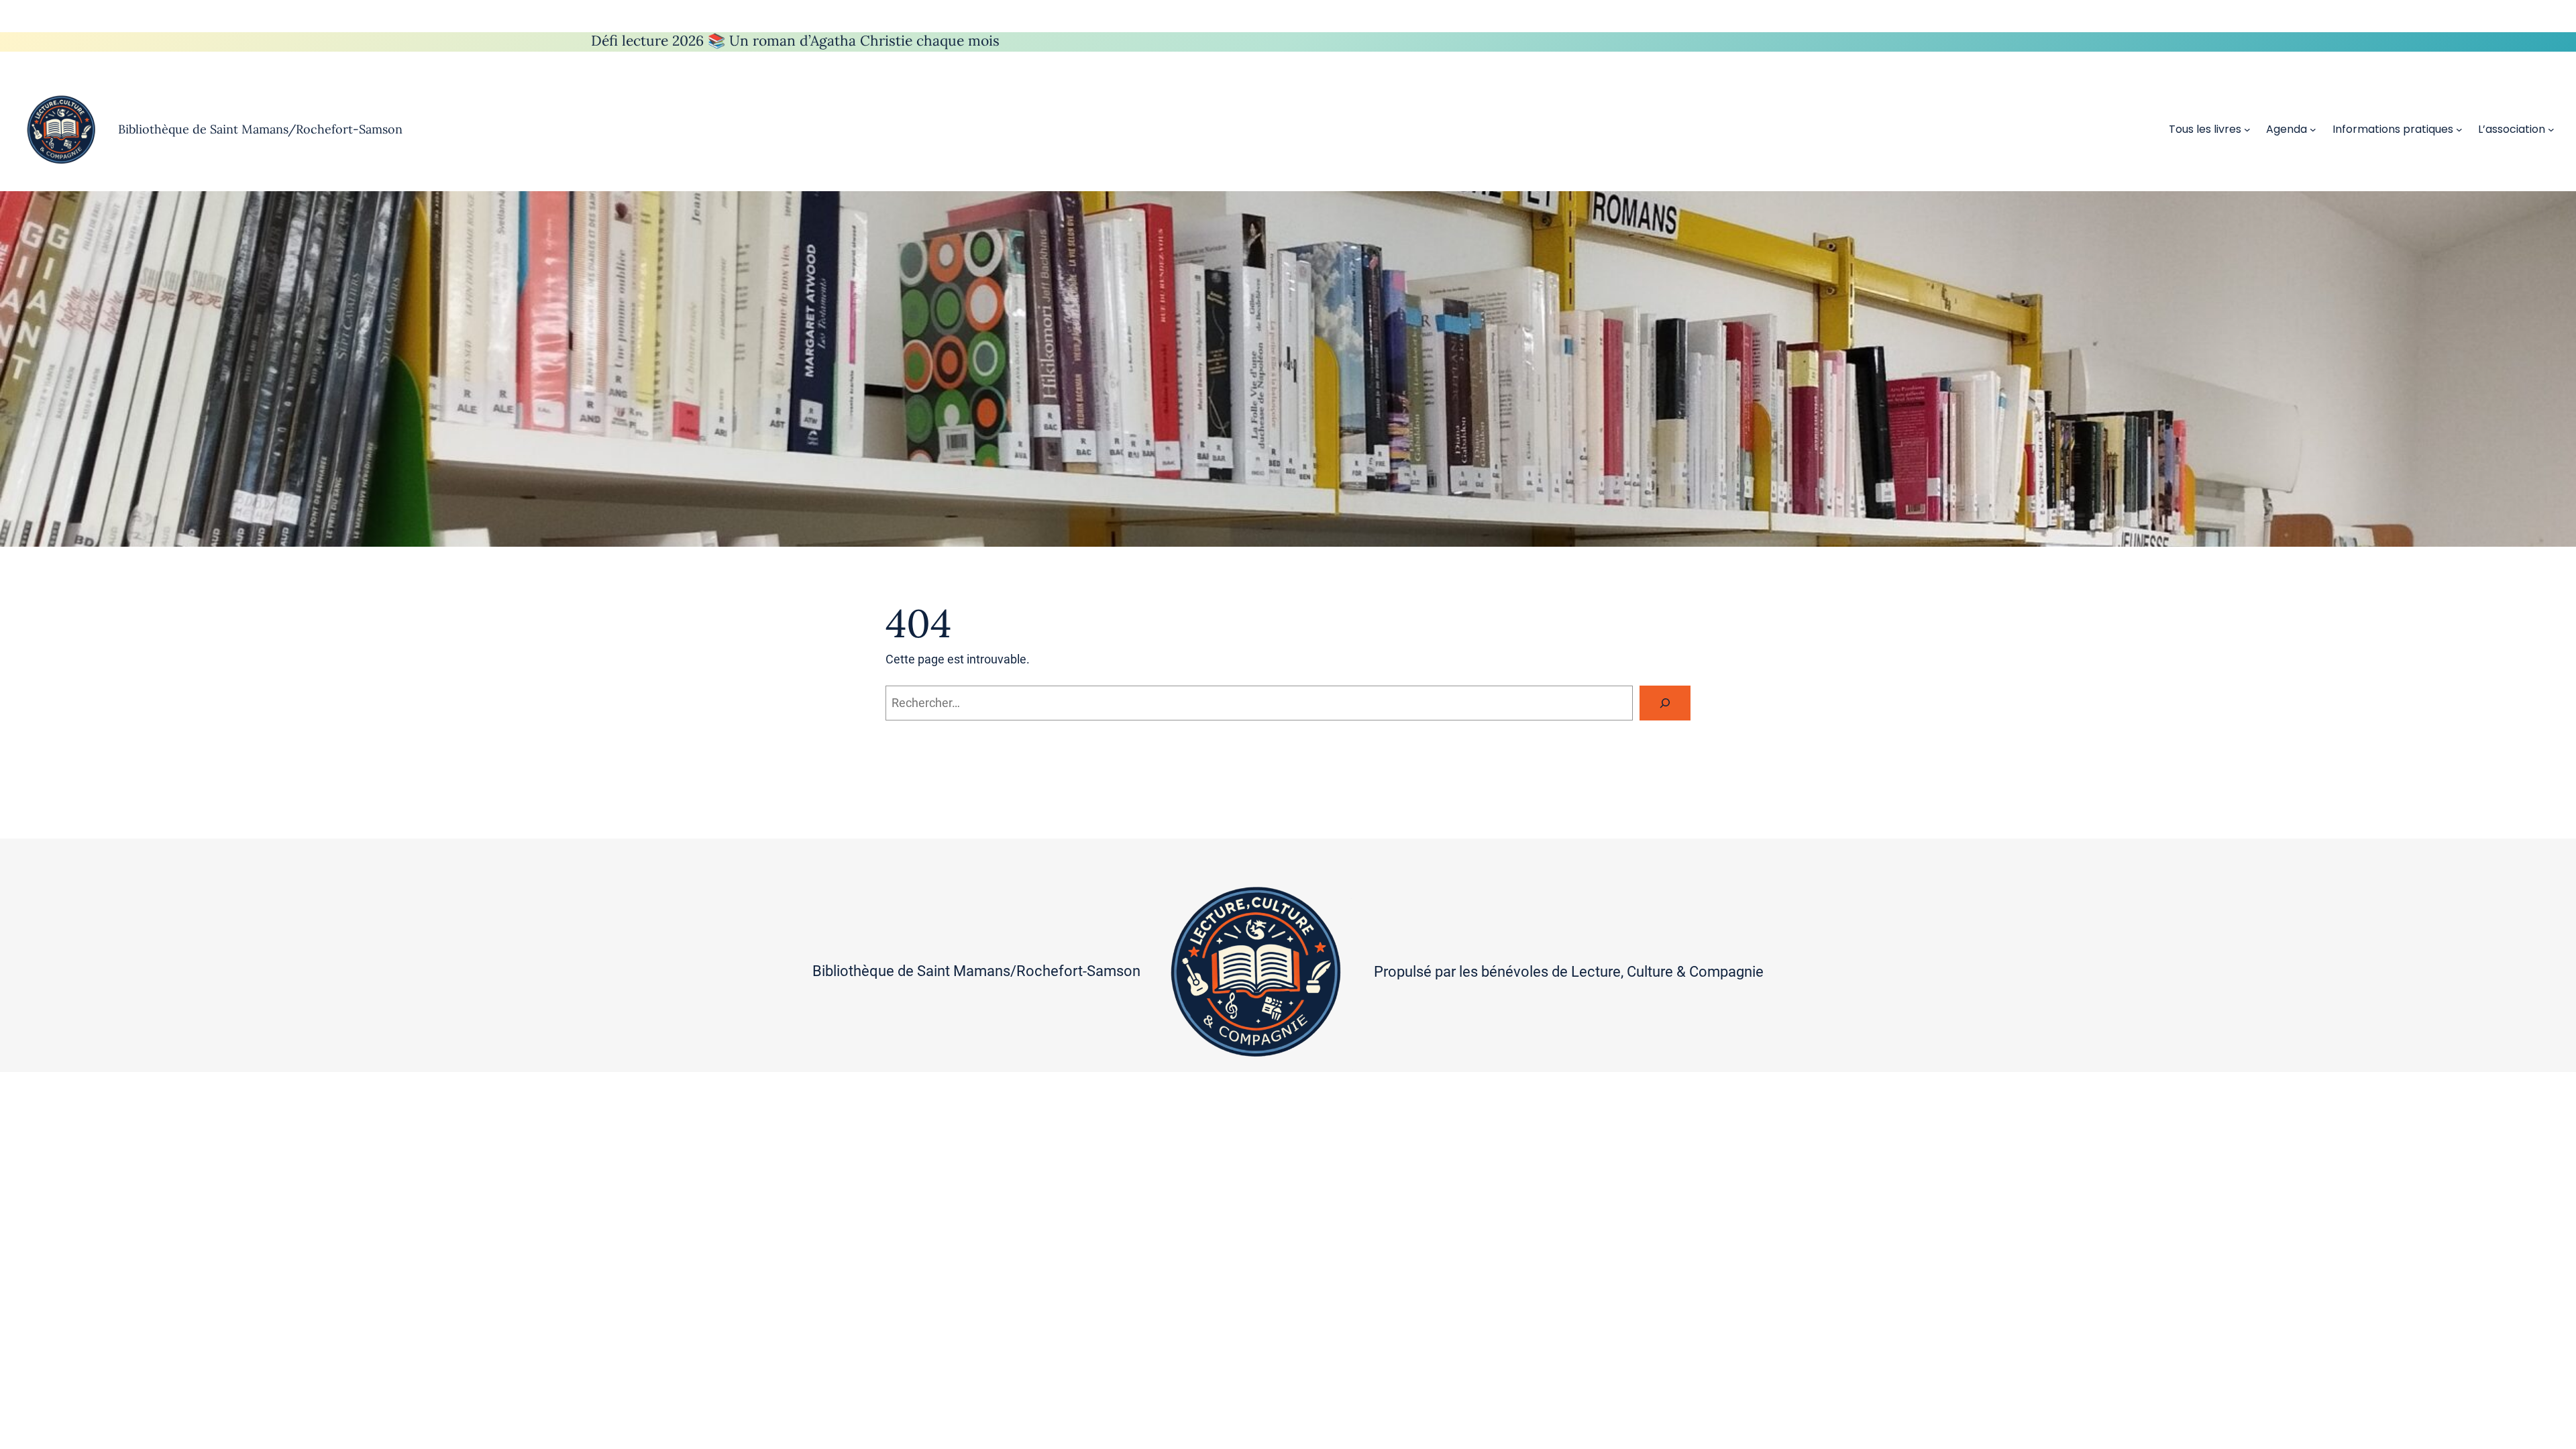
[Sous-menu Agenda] (2313, 129)
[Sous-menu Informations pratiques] (2459, 129)
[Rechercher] (1665, 703)
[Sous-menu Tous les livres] (2247, 129)
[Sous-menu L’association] (2551, 129)
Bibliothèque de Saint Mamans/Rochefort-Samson (260, 129)
